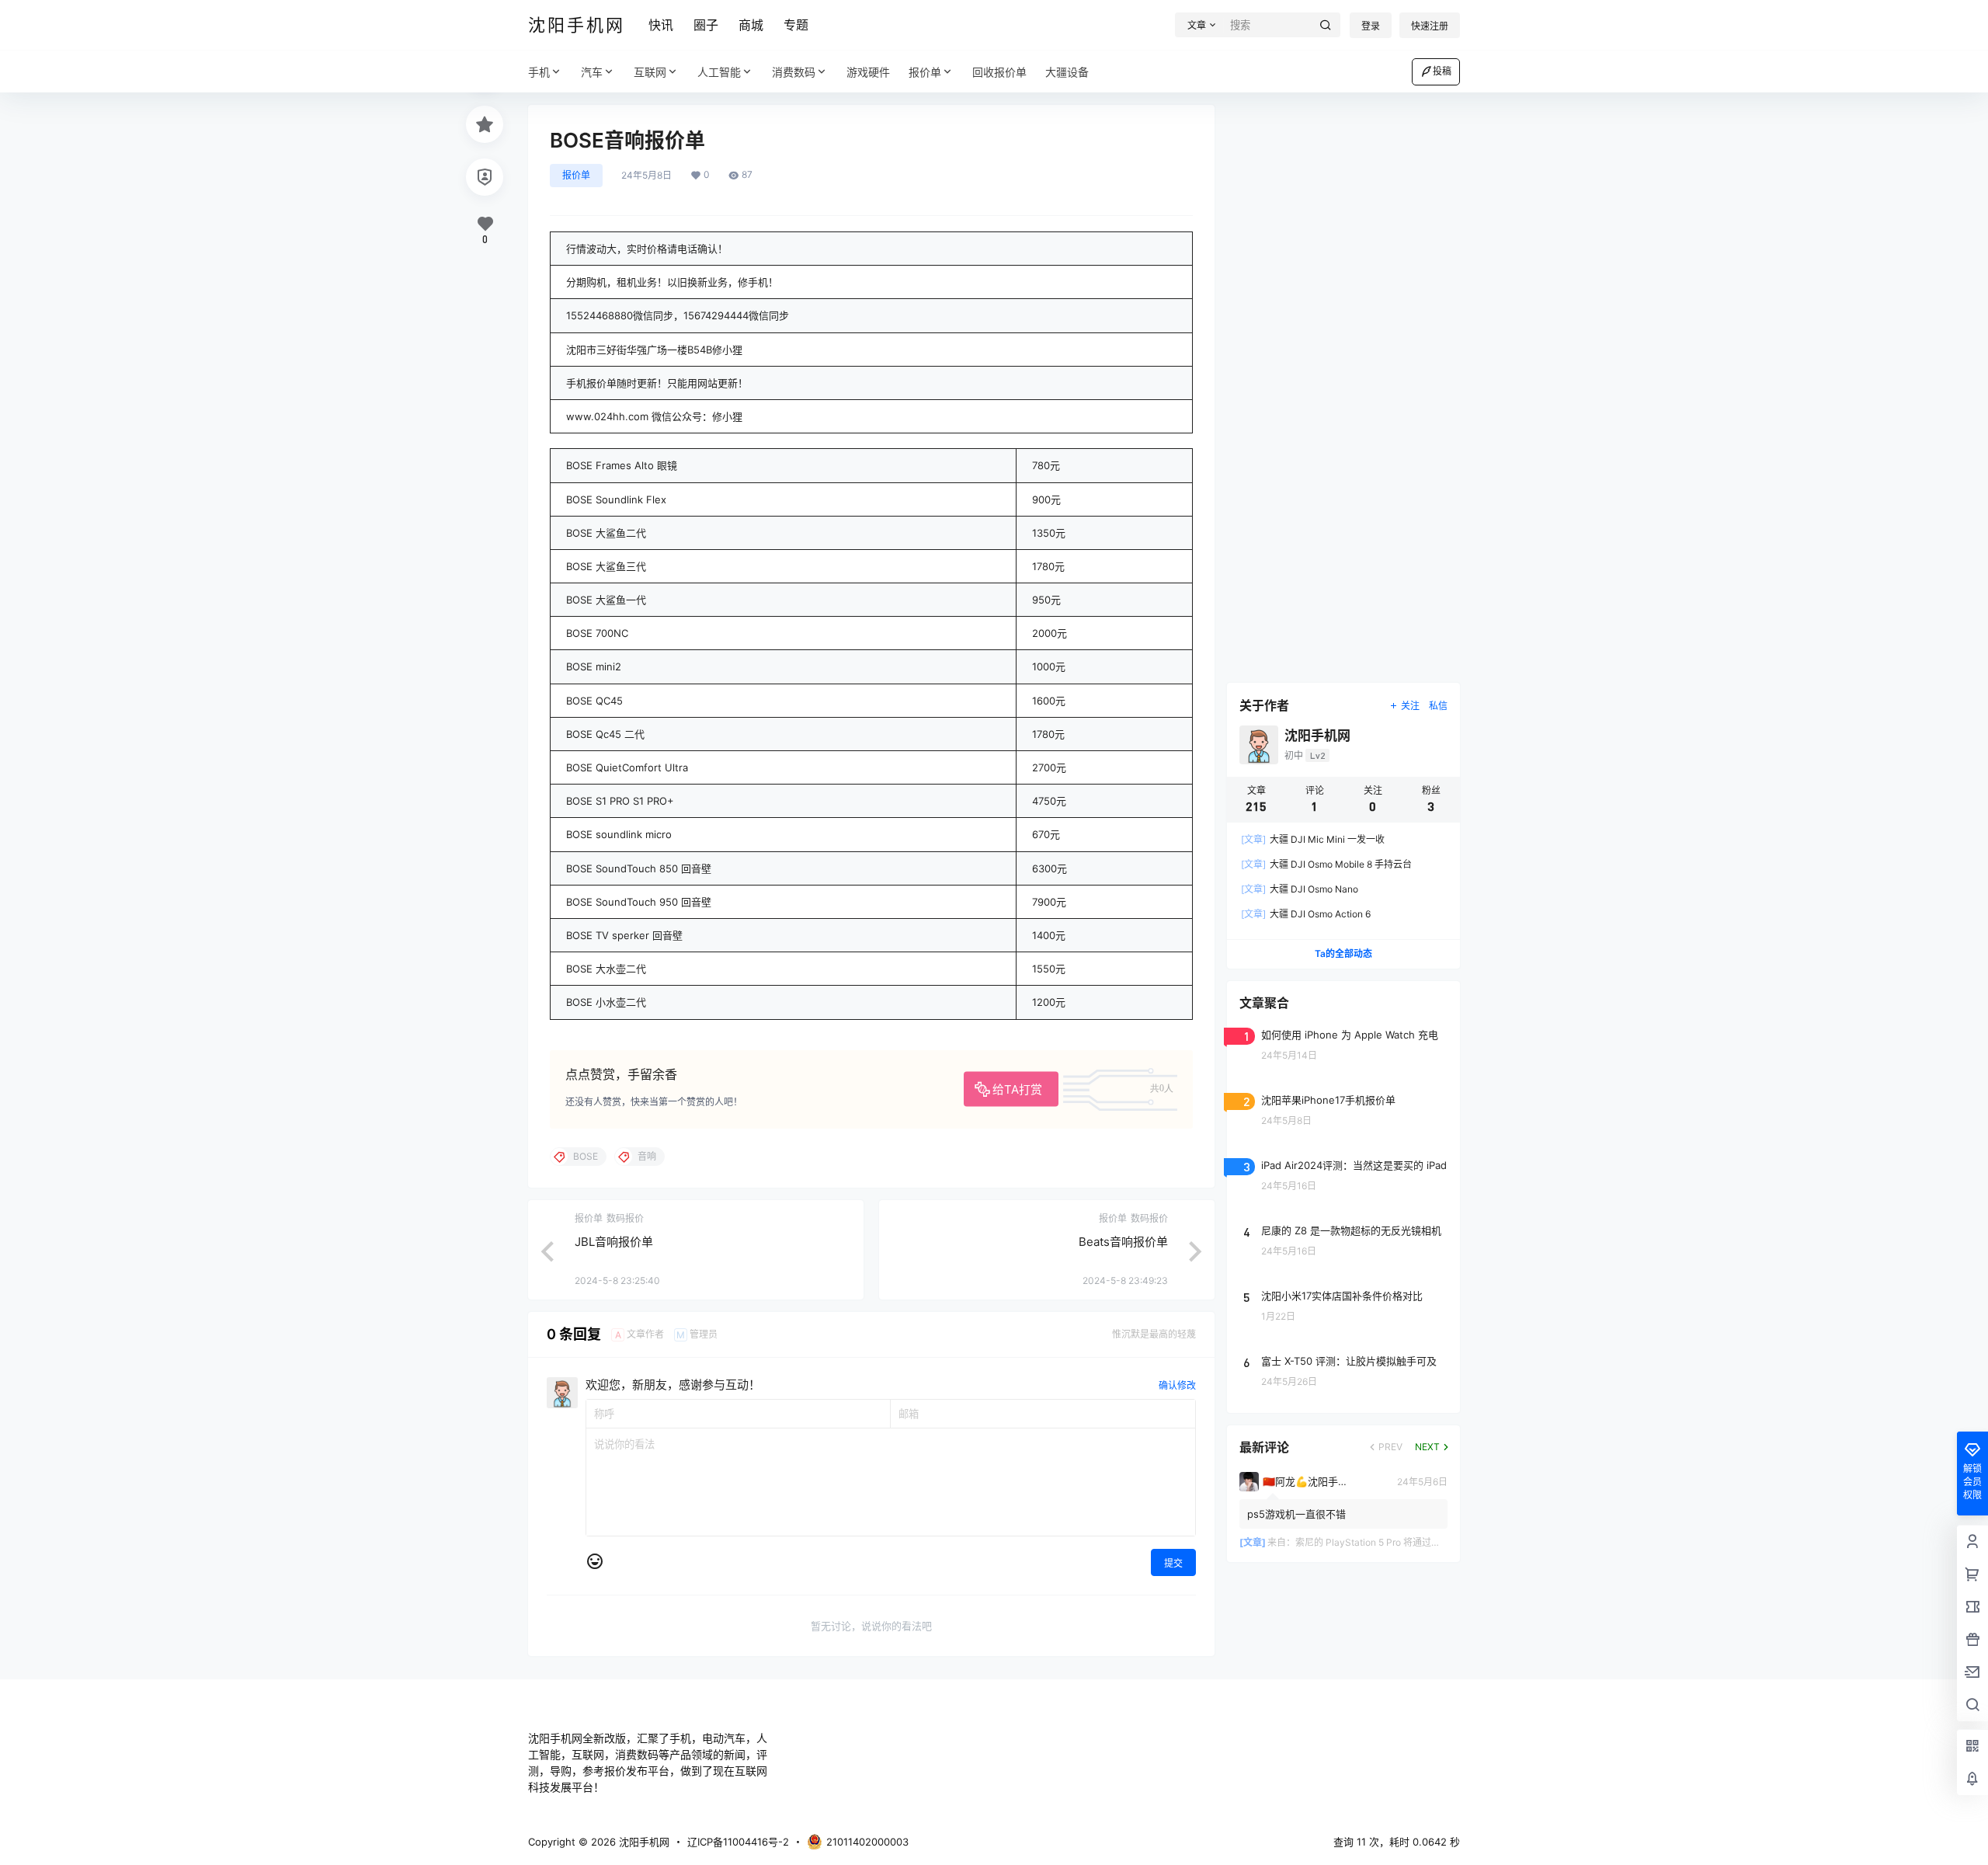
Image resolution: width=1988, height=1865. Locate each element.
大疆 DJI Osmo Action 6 (1306, 914)
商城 (751, 25)
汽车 (592, 72)
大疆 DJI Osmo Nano (1300, 889)
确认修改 (1177, 1385)
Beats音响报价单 (1123, 1242)
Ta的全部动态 (1343, 953)
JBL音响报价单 (614, 1242)
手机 (539, 72)
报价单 (925, 72)
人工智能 (719, 72)
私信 (1438, 706)
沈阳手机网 (643, 1842)
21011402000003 (867, 1842)
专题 (796, 25)
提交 (1173, 1563)
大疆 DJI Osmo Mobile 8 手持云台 (1326, 864)
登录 (1371, 26)
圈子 (706, 25)
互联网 (650, 72)
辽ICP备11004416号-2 (738, 1842)
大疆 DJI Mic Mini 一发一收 (1313, 839)
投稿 (1442, 71)
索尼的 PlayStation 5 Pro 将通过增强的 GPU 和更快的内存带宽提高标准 (1446, 1542)
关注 (1410, 706)
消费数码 (794, 72)
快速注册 (1430, 26)
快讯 (661, 25)
